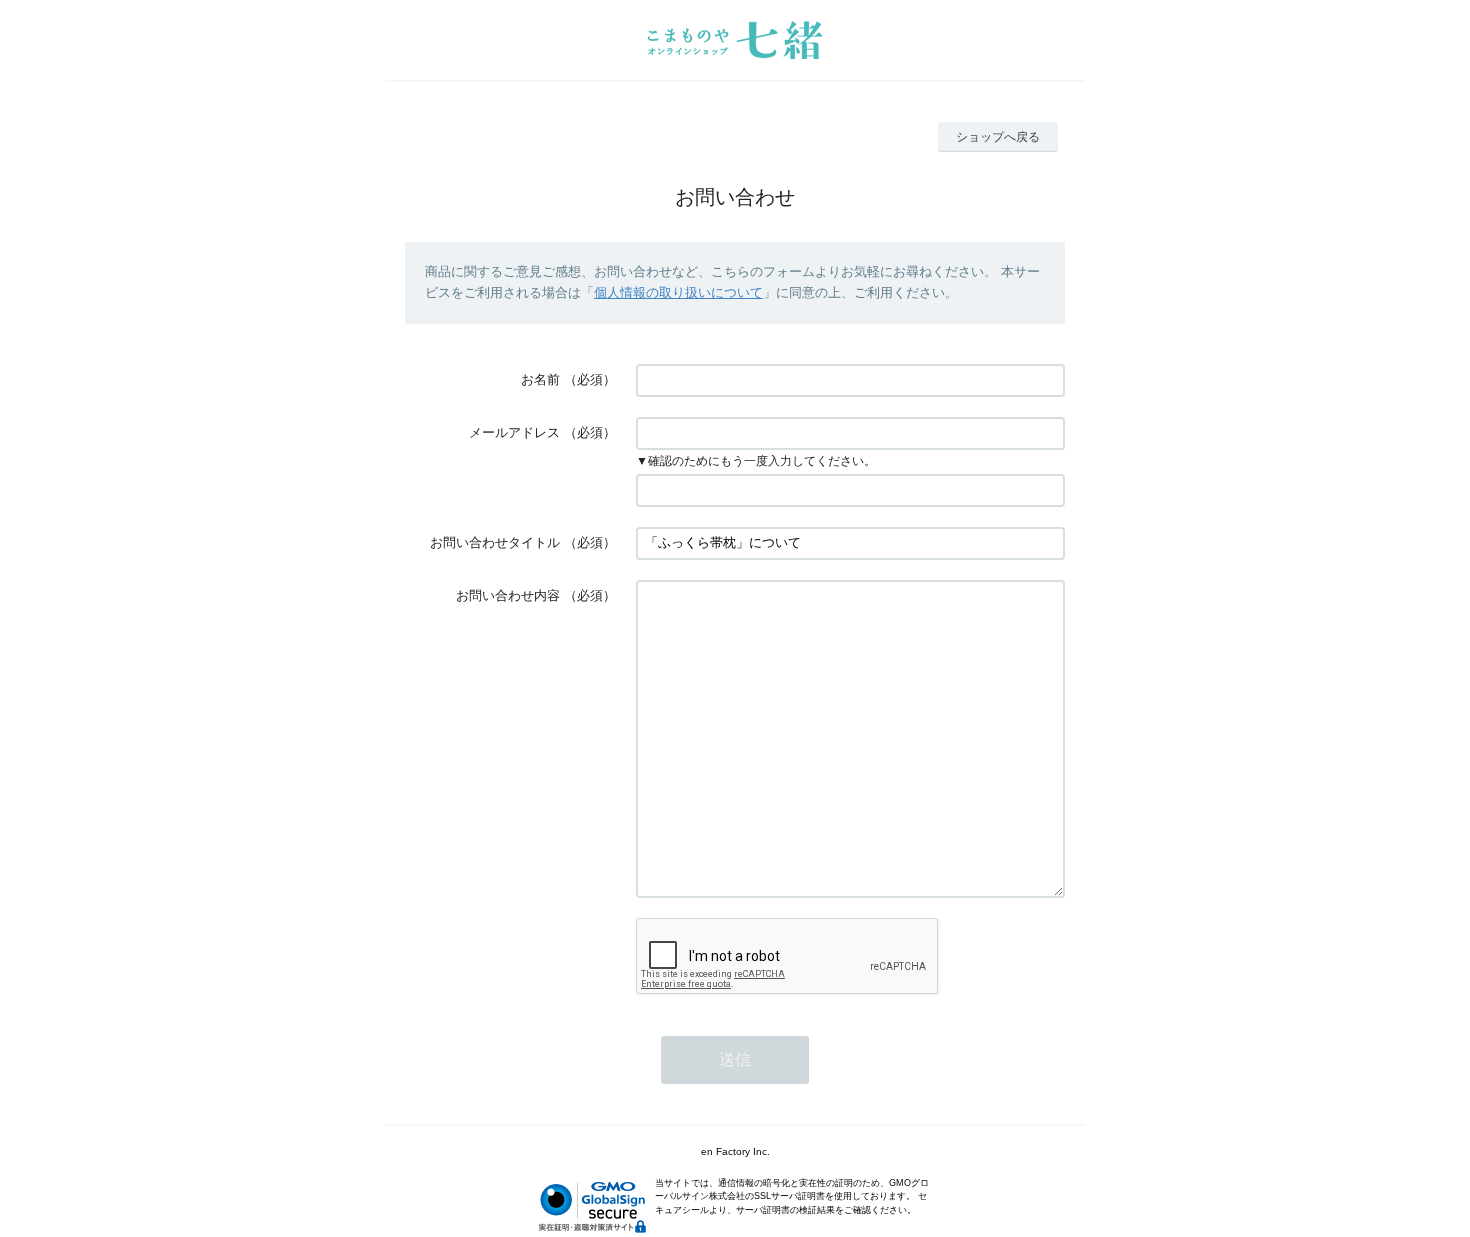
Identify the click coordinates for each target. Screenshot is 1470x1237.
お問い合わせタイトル (495, 542)
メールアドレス (514, 432)
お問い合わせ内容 (508, 595)
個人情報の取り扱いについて (678, 292)
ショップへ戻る (998, 137)
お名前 (540, 379)
